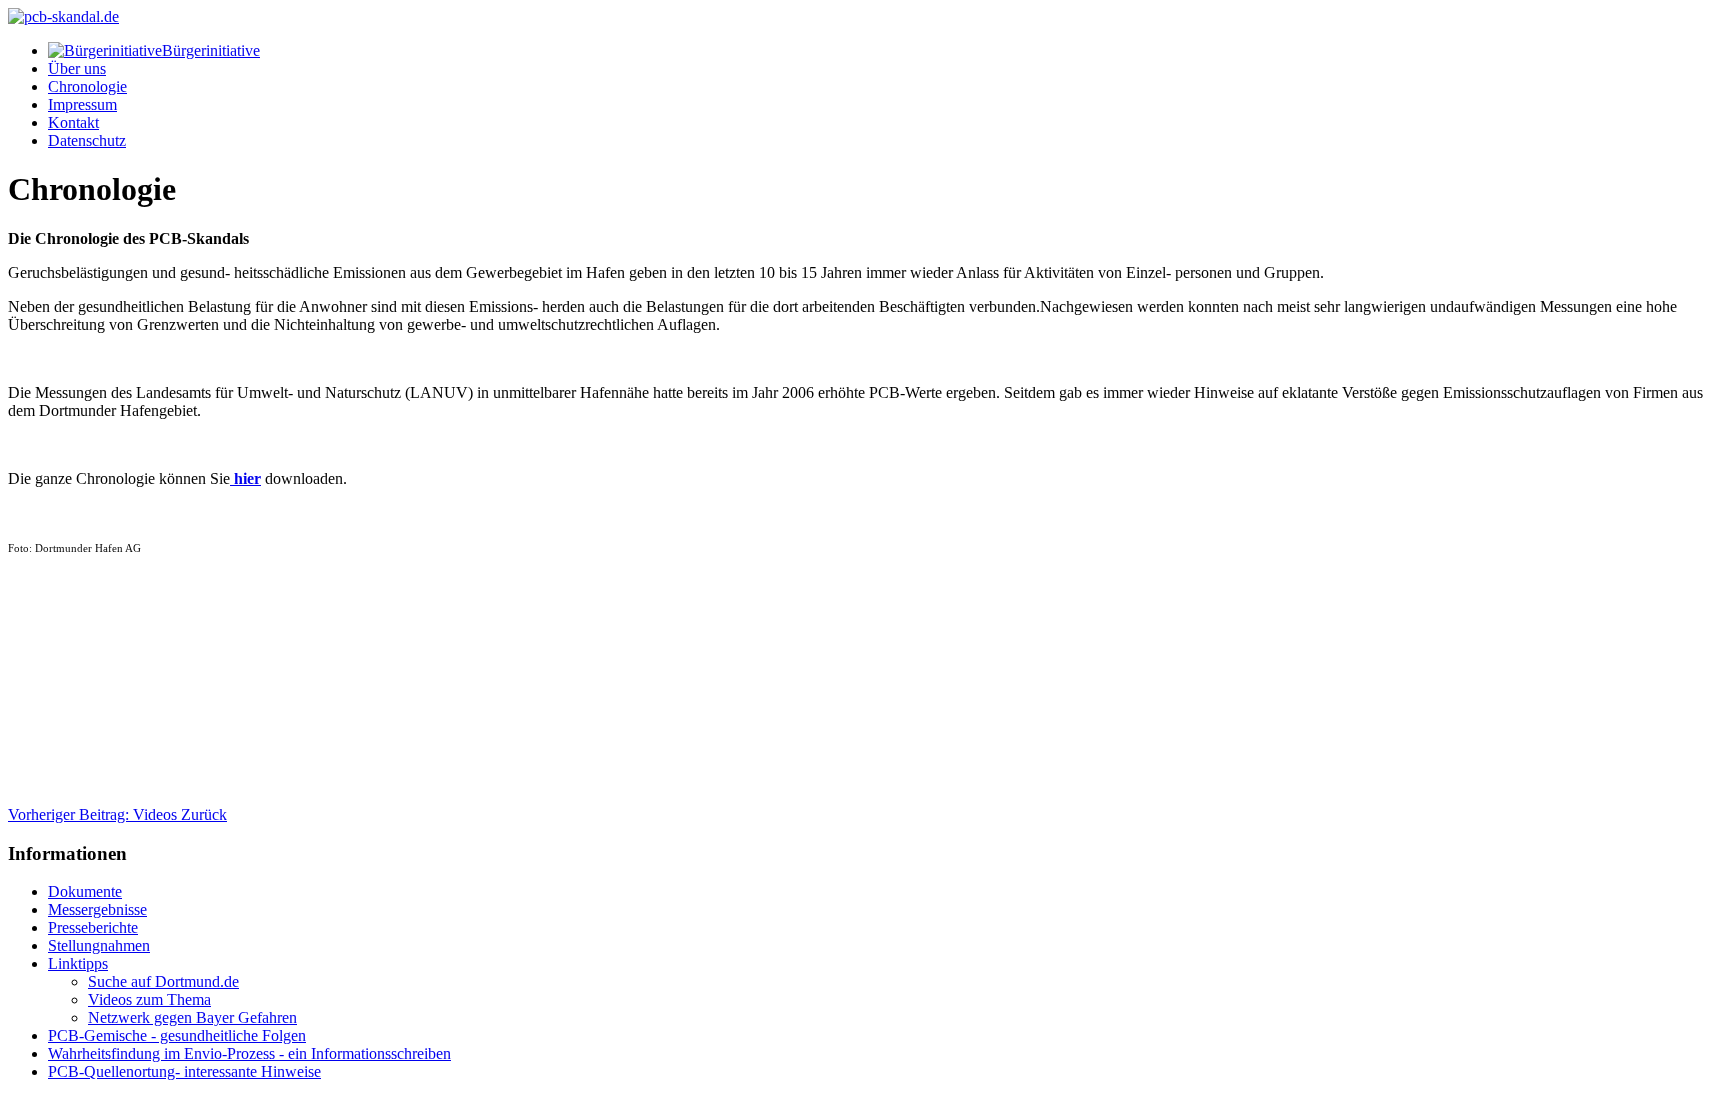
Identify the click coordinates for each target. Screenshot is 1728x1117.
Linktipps (78, 963)
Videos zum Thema (149, 999)
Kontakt (73, 122)
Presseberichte (93, 927)
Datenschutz (87, 140)
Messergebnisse (97, 909)
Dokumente (85, 891)
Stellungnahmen (99, 945)
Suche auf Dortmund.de (163, 981)
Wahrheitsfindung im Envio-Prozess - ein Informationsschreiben (249, 1053)
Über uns (77, 68)
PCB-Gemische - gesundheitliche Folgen (177, 1035)
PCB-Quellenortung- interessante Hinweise (184, 1071)
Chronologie (87, 86)
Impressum (82, 104)
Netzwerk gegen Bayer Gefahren (192, 1017)
